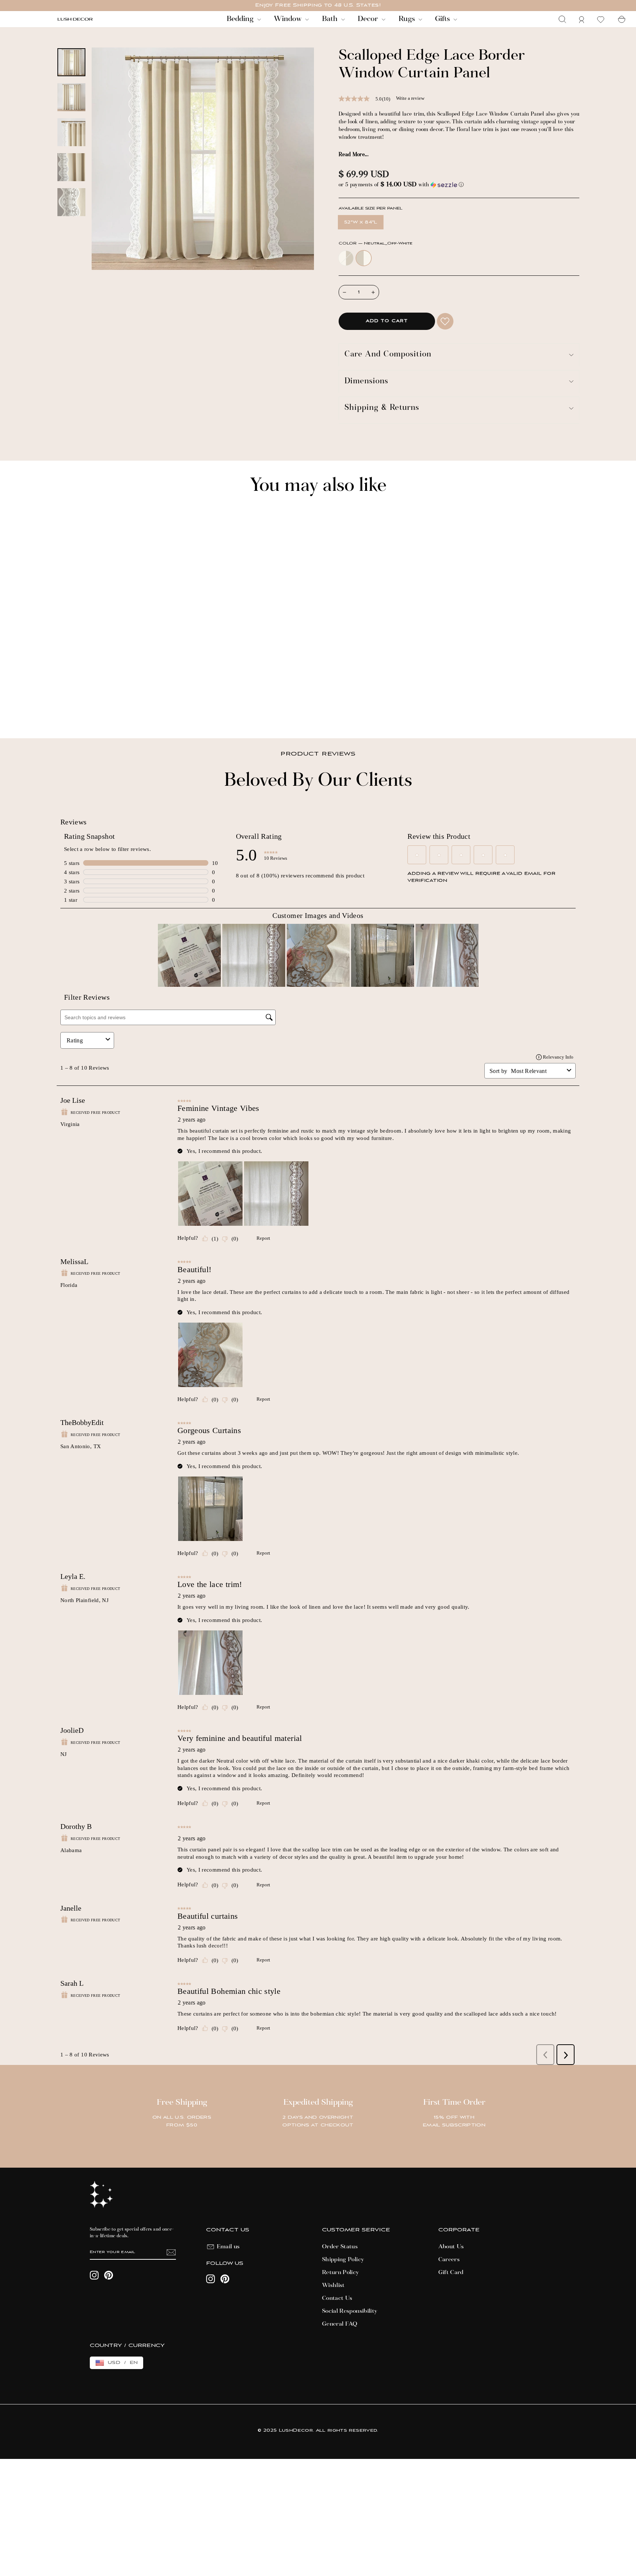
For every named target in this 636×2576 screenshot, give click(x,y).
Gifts (443, 19)
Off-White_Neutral (346, 258)
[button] (459, 185)
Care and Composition (388, 355)
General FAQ (340, 2324)
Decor (369, 19)
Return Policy (341, 2273)
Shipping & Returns (382, 408)
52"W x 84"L (361, 222)
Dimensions (366, 382)
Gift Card (451, 2273)
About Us (451, 2247)
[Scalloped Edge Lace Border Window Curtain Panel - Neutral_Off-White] (71, 708)
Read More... (354, 155)
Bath (331, 19)
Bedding (241, 19)
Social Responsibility (350, 2311)
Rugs (408, 19)
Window (289, 19)
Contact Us (337, 2298)
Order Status (340, 2247)
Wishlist (333, 2285)
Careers (449, 2260)
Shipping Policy (343, 2260)
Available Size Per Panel (370, 209)
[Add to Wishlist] (445, 321)
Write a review (410, 98)
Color (376, 244)
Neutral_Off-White (364, 258)
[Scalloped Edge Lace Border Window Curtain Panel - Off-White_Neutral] (61, 708)
